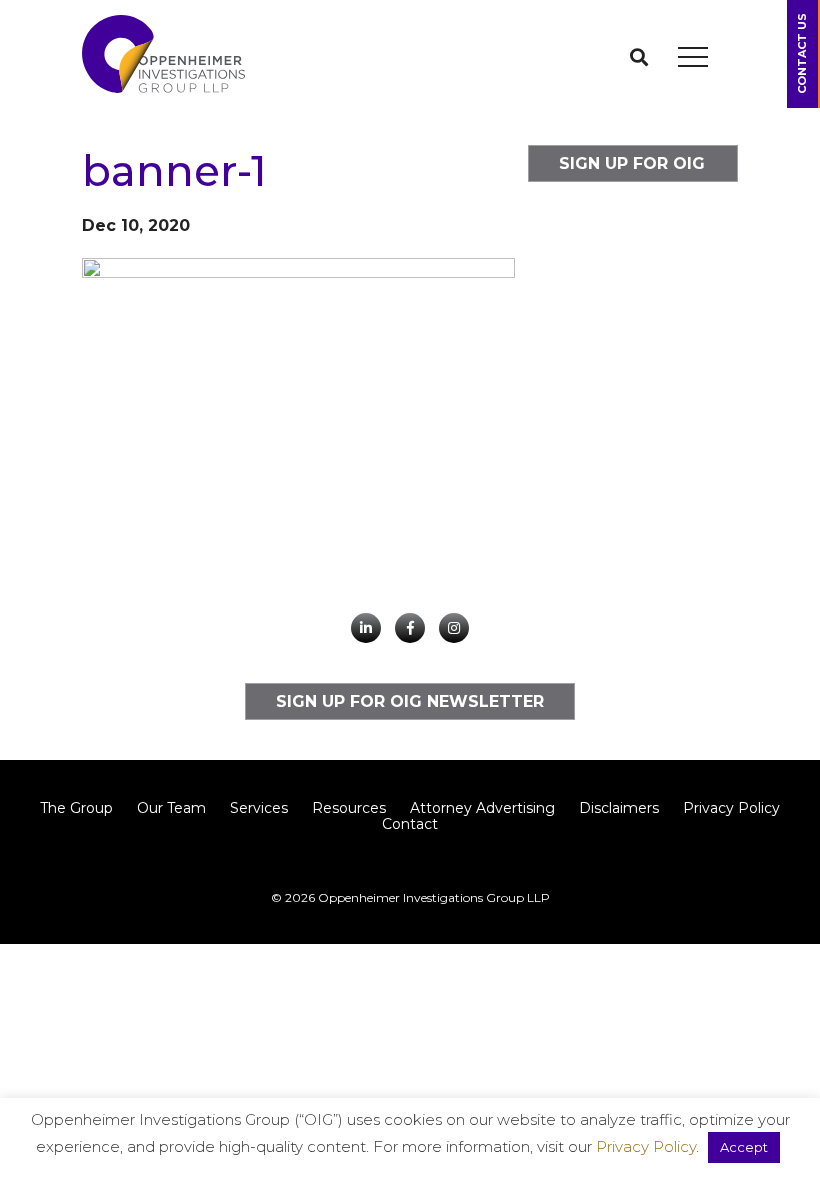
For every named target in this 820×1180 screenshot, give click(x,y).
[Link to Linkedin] (366, 628)
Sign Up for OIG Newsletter (632, 168)
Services (259, 808)
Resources (349, 808)
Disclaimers (619, 808)
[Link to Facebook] (410, 628)
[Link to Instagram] (454, 628)
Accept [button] (744, 1147)
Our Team (171, 808)
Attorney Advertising (482, 808)
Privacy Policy (731, 808)
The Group (76, 808)
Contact (410, 824)
